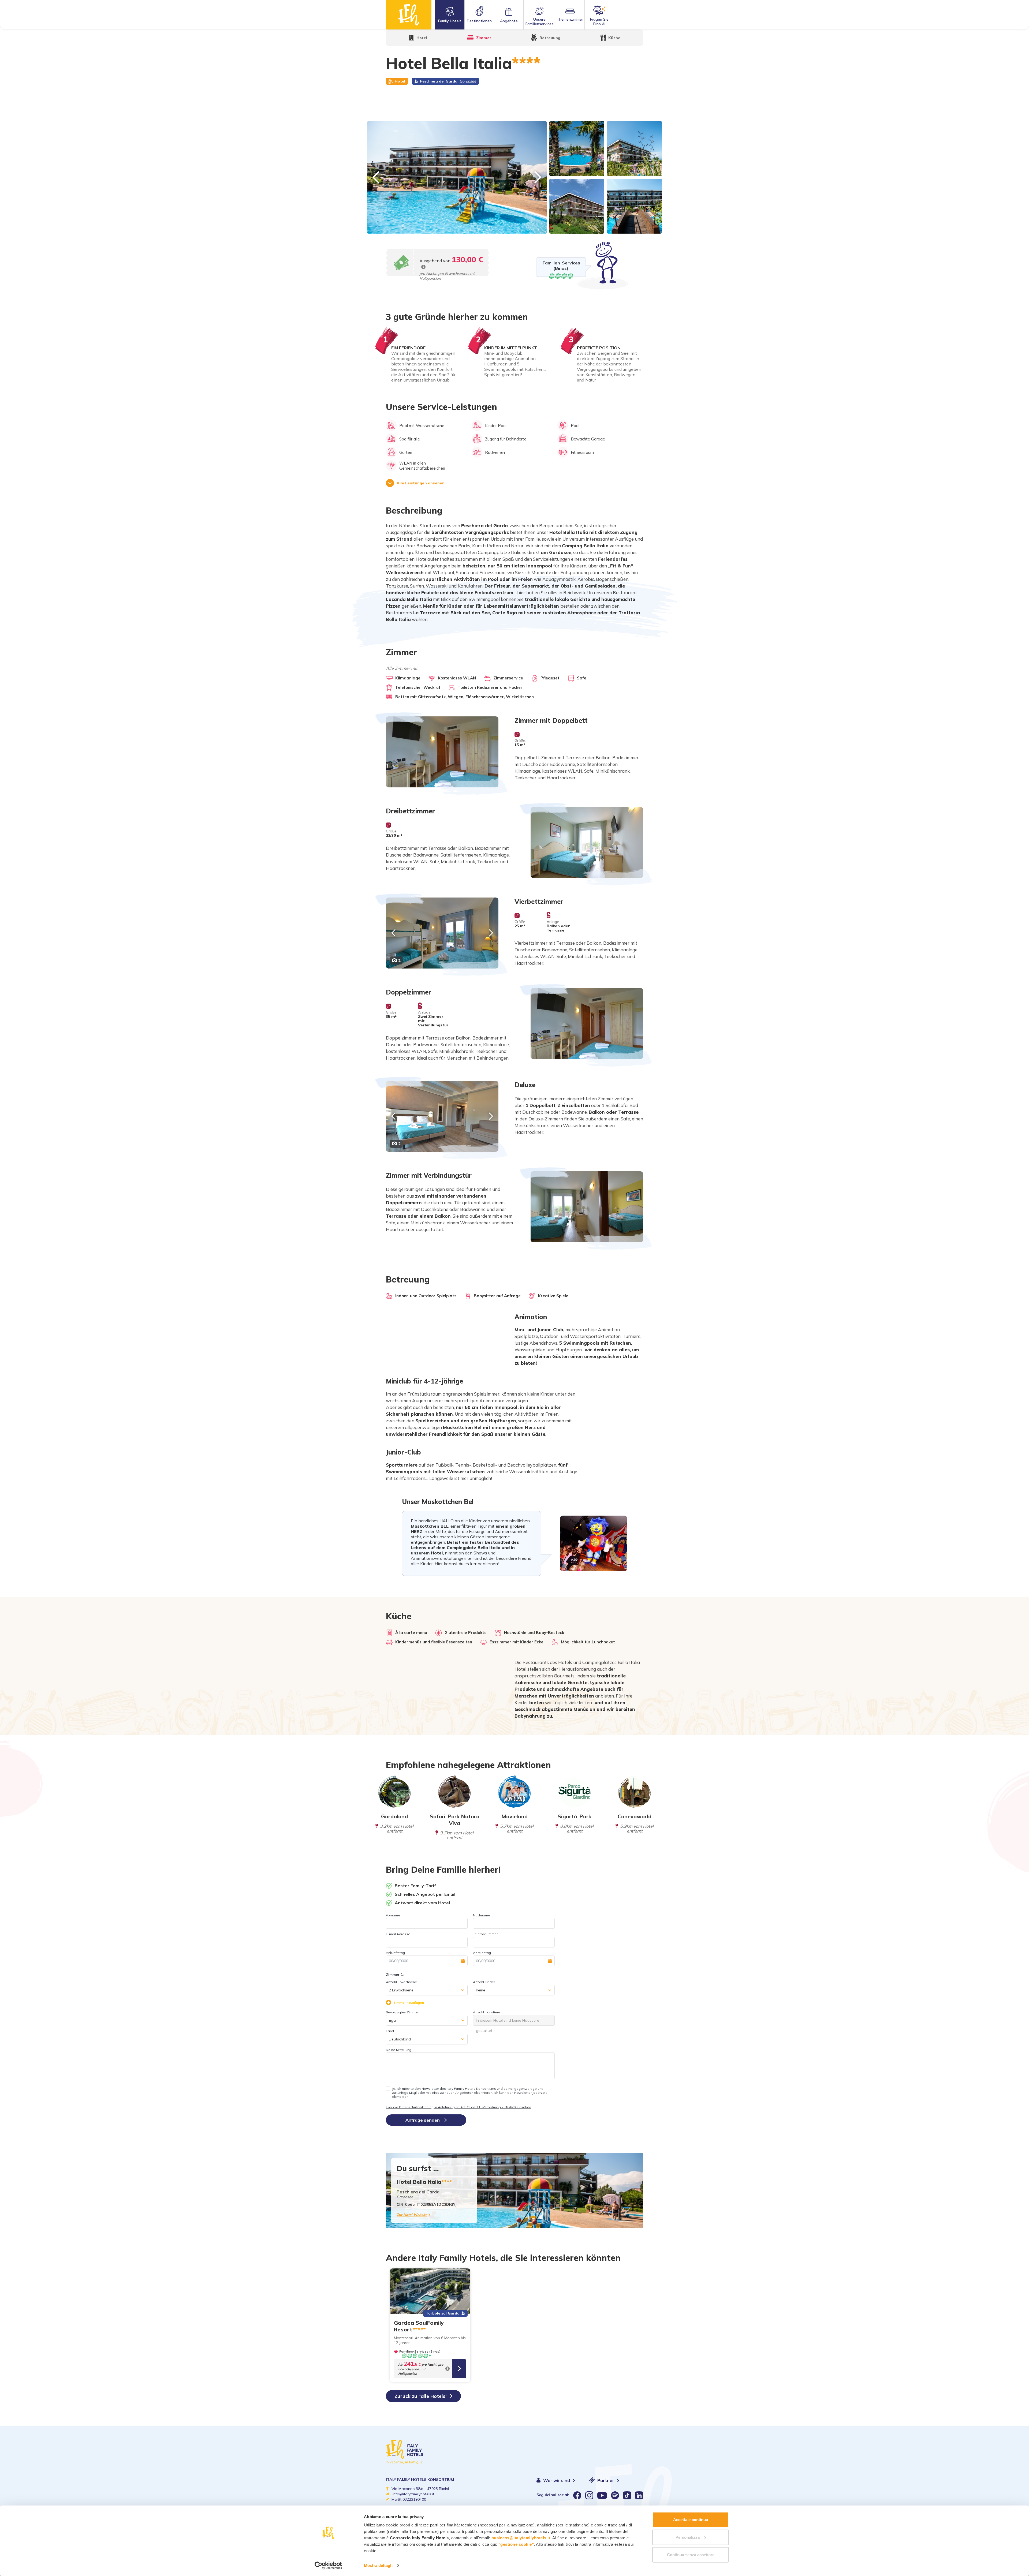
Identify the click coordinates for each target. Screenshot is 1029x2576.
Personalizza (688, 2537)
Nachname (482, 1915)
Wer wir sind (557, 2480)
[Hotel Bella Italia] (457, 177)
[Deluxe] (442, 1116)
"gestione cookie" (516, 2544)
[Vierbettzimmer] (442, 933)
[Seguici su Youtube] (602, 2495)
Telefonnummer (485, 1934)
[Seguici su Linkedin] (639, 2495)
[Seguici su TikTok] (627, 2495)
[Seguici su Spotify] (615, 2495)
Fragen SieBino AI (599, 22)
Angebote (509, 21)
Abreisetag (482, 1953)
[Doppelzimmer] (587, 1024)
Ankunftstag (395, 1953)
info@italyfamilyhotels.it (413, 2494)
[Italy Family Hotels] (409, 15)
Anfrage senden (423, 2120)
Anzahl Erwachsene (401, 1982)
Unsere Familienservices (539, 22)
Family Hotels (450, 21)
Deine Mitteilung (399, 2050)
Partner (606, 2480)
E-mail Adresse (398, 1934)
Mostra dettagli (378, 2565)
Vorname (393, 1915)
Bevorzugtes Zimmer (402, 2012)
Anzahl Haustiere (487, 2012)
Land (390, 2031)
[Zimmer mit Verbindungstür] (587, 1207)
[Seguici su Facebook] (577, 2495)
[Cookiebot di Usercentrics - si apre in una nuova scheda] (328, 2566)
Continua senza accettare (691, 2555)
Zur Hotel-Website (412, 2215)
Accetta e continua (691, 2520)
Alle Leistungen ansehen (421, 483)
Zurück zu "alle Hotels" (421, 2396)
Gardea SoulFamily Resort (419, 2326)
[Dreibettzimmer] (587, 842)
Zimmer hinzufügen (409, 2003)
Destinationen (479, 21)
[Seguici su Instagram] (589, 2495)
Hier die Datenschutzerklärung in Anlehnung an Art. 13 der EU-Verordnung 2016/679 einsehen (458, 2107)
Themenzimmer (570, 19)
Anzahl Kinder (484, 1982)
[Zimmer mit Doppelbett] (442, 752)
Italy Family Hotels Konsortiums (471, 2089)
